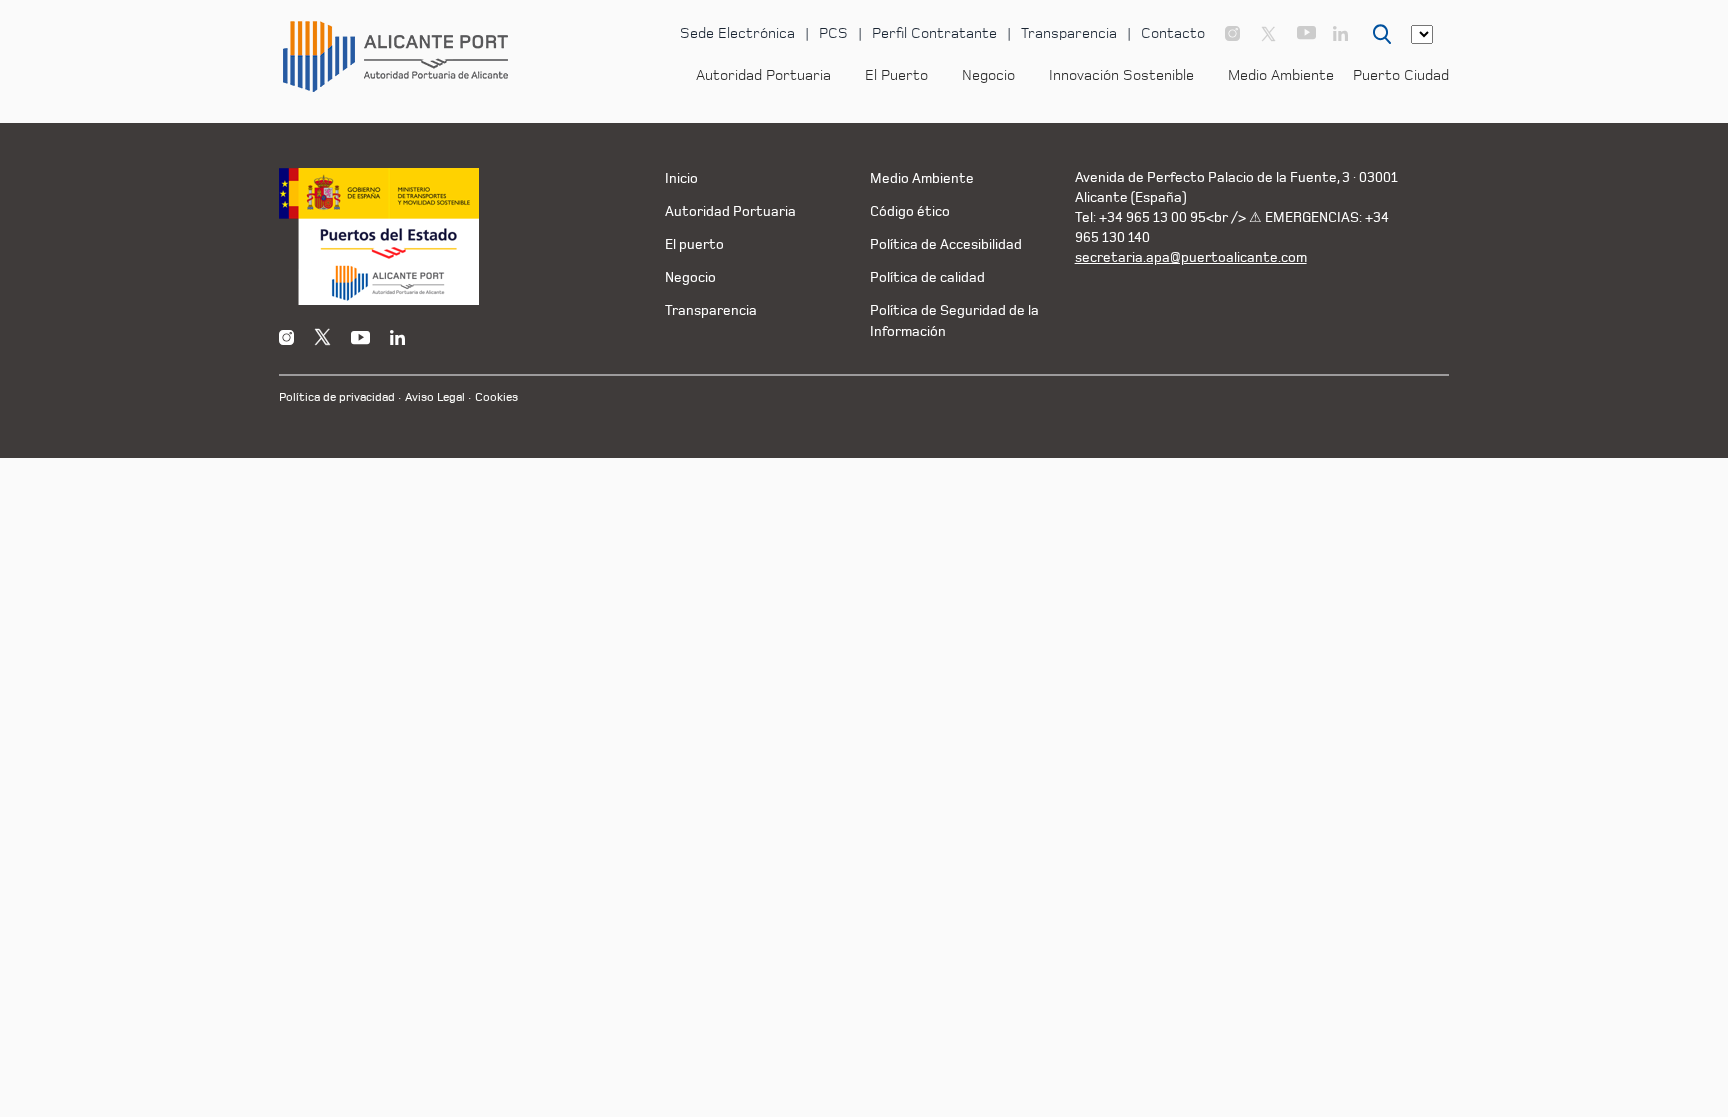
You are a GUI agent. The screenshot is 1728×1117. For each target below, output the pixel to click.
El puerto (694, 244)
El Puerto (896, 75)
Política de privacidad (337, 397)
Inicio (681, 178)
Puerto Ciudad (1401, 75)
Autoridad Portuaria (763, 75)
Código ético (910, 211)
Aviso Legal (435, 397)
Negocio (988, 75)
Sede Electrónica (737, 33)
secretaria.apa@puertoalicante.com (1191, 257)
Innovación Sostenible (1121, 75)
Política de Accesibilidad (946, 244)
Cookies (496, 397)
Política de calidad (927, 277)
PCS (833, 33)
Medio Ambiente (1281, 75)
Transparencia (1069, 33)
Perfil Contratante (934, 33)
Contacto (1173, 33)
